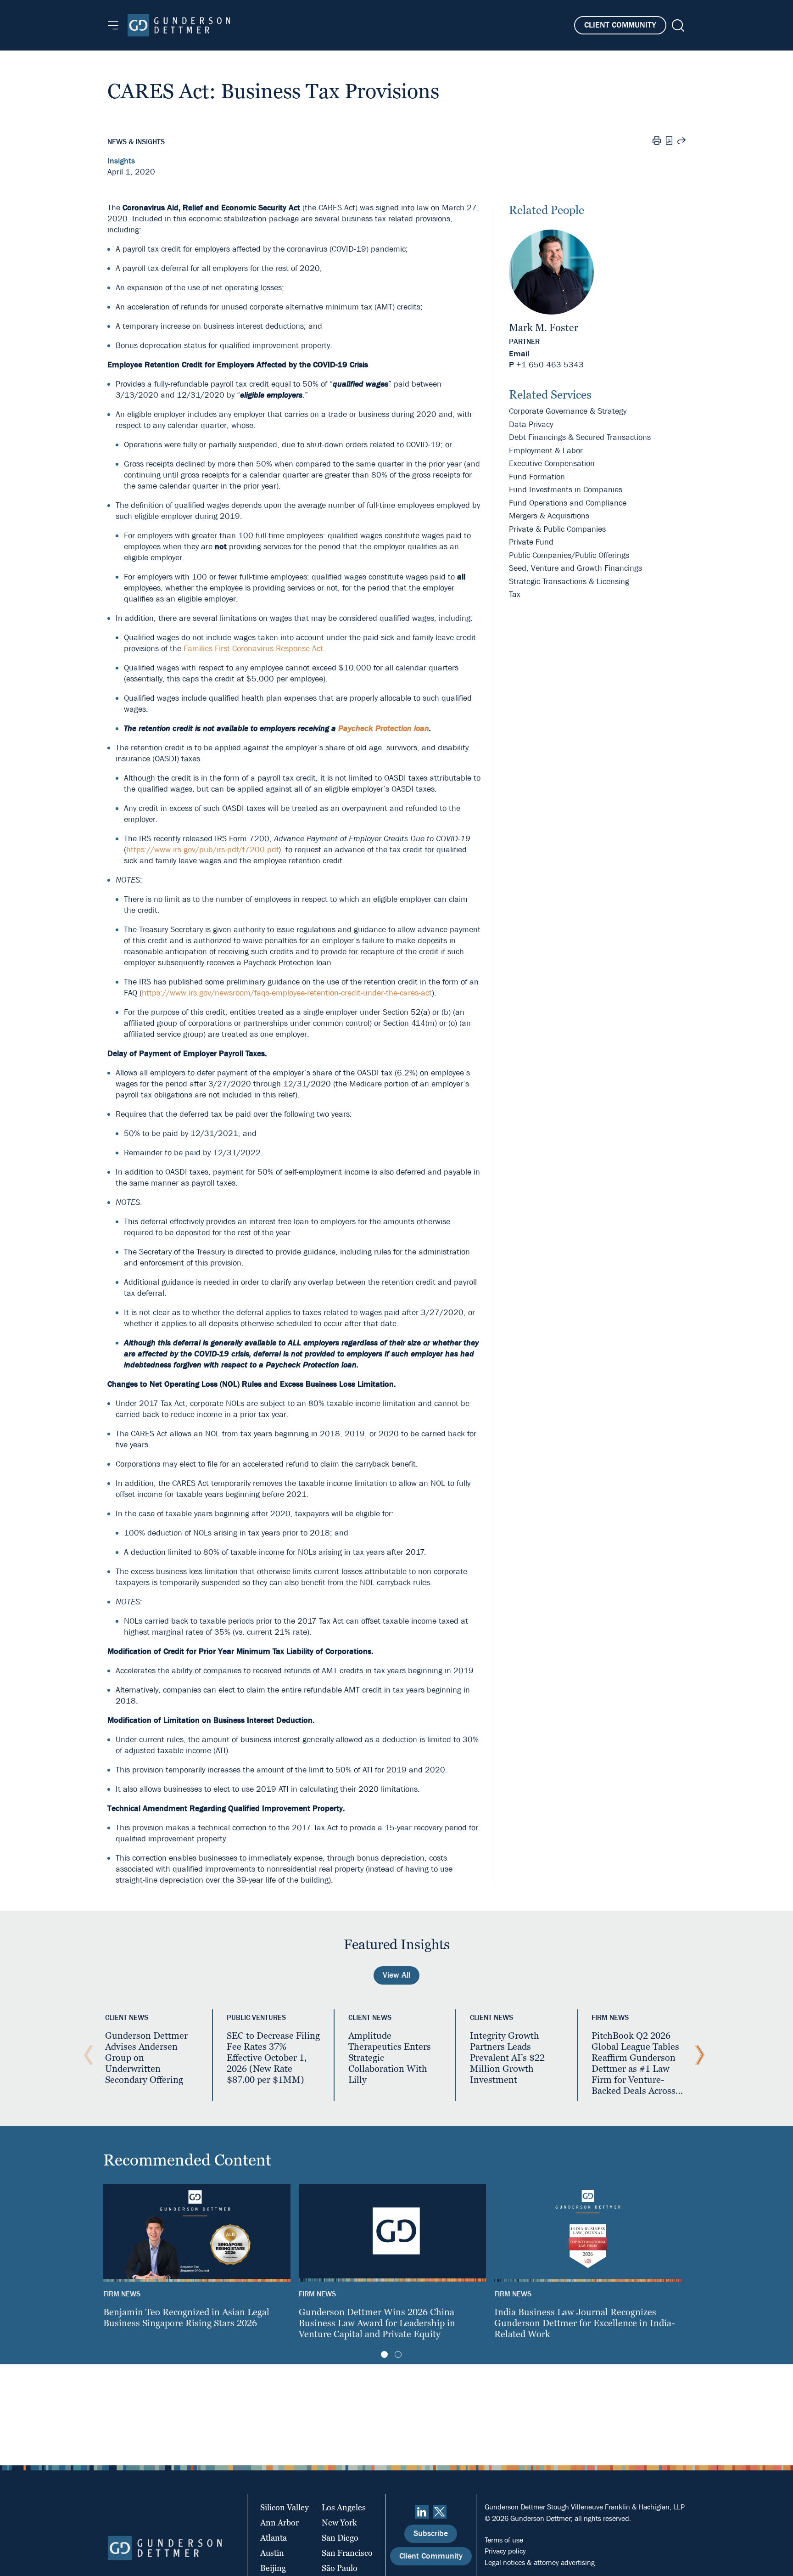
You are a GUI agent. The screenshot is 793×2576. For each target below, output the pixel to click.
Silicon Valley (285, 2507)
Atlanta (274, 2538)
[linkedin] (422, 2512)
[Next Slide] (698, 2055)
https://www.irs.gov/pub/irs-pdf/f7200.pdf (202, 850)
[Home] (179, 25)
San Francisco (347, 2553)
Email (519, 354)
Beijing (273, 2568)
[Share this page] (681, 142)
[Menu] (113, 25)
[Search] (677, 25)
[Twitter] (440, 2512)
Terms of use (504, 2540)
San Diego (340, 2538)
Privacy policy (505, 2551)
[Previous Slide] (86, 2055)
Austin (272, 2553)
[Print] (657, 142)
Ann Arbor (279, 2523)
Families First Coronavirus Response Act (253, 649)
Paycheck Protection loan (384, 728)
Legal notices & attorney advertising (540, 2562)
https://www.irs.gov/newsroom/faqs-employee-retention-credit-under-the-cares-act (287, 993)
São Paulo (340, 2568)
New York (339, 2523)
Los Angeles (344, 2507)
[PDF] (669, 142)
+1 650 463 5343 (550, 365)
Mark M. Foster (544, 328)
